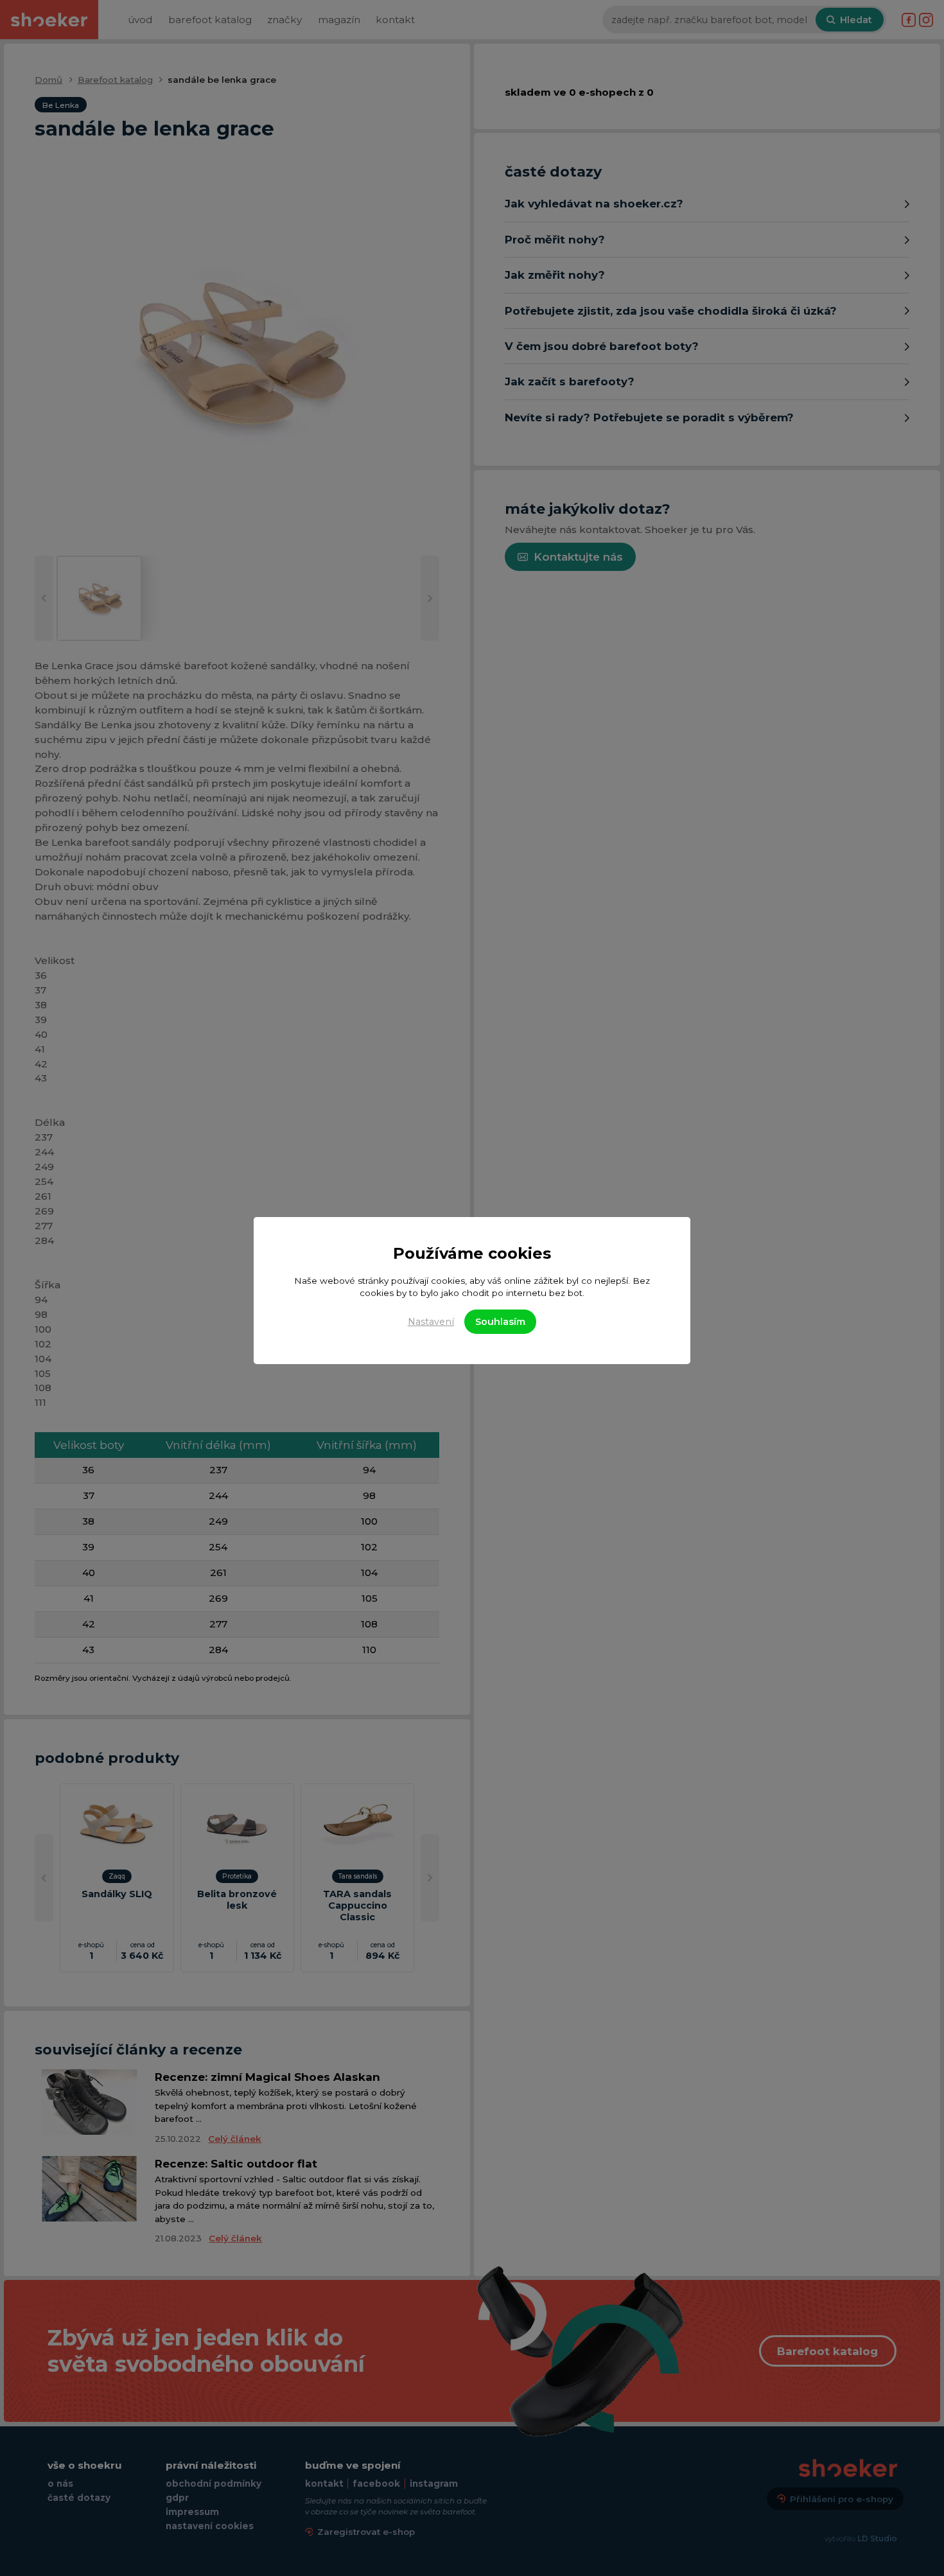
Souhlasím (500, 1322)
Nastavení (431, 1322)
